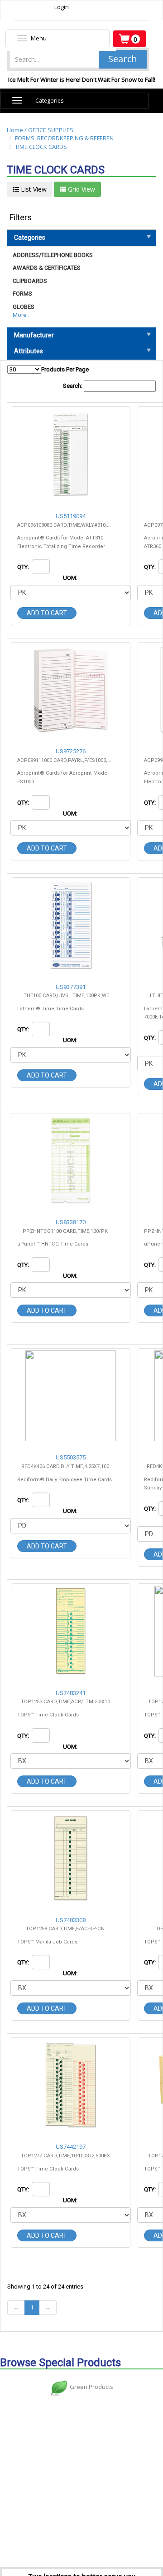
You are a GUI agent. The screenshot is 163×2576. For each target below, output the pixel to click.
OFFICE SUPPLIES (51, 130)
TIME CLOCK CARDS (41, 147)
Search (123, 59)
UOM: (71, 578)
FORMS (22, 294)
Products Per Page (65, 369)
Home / (17, 130)
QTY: (24, 567)
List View (33, 189)
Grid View (81, 189)
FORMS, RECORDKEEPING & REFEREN (64, 138)
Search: (73, 386)
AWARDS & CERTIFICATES (47, 268)
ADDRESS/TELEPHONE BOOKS (53, 255)
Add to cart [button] (47, 613)
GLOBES (24, 307)
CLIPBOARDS (30, 281)
